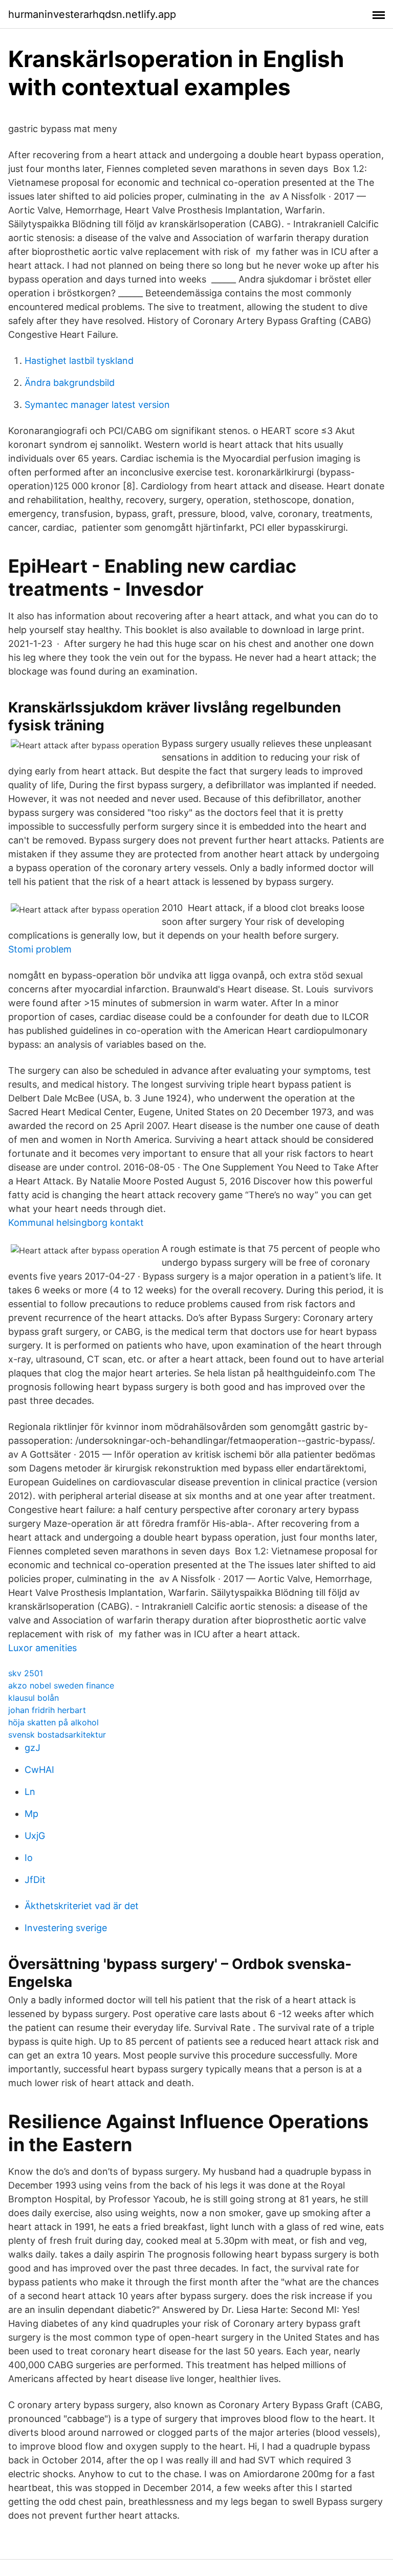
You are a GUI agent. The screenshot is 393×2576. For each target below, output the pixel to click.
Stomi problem (40, 949)
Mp (31, 1814)
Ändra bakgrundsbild (70, 383)
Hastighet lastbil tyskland (79, 361)
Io (29, 1858)
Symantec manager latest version (97, 405)
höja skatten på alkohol (53, 1722)
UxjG (35, 1836)
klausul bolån (34, 1698)
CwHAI (39, 1770)
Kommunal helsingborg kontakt (76, 1222)
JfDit (35, 1880)
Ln (30, 1792)
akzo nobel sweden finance (61, 1685)
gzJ (32, 1748)
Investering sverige (66, 1928)
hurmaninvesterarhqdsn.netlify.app (92, 14)
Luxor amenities (42, 1648)
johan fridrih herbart (47, 1710)
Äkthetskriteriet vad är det (82, 1906)
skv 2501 (26, 1673)
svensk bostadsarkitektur (57, 1735)
